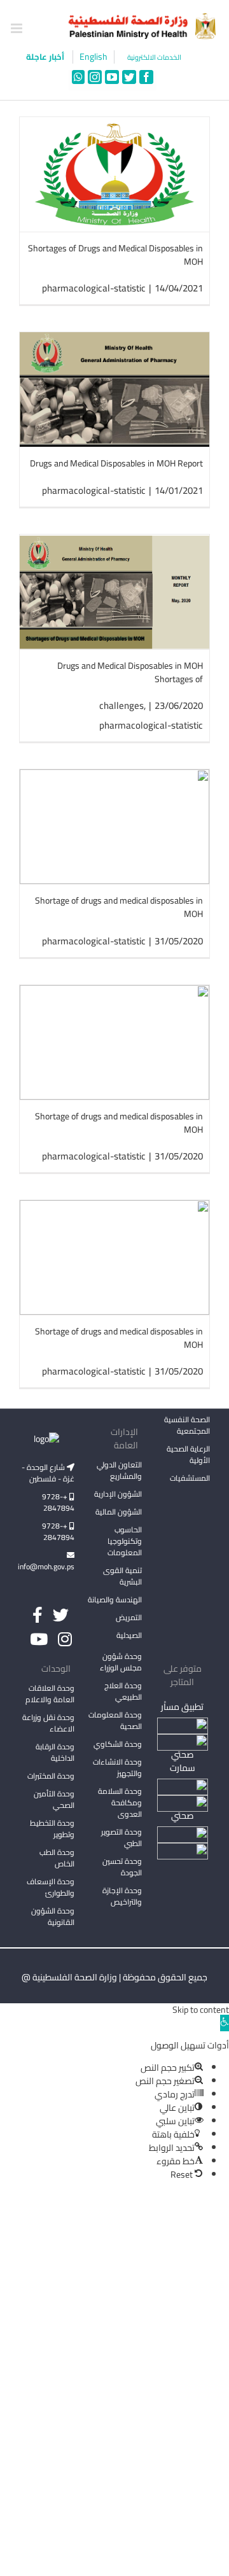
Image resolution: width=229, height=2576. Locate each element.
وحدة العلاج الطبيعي (123, 1691)
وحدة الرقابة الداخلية (55, 1752)
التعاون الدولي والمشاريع (119, 1470)
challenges (121, 705)
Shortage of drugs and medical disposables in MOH (119, 907)
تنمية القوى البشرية (122, 1576)
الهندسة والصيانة (115, 1599)
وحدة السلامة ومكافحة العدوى (120, 1802)
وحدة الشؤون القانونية (53, 1916)
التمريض (129, 1617)
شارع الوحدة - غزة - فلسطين (48, 1473)
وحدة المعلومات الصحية (115, 1720)
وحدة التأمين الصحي (54, 1799)
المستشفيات (190, 1478)
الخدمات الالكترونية (154, 58)
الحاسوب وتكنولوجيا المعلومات (125, 1541)
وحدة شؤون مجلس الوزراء (121, 1663)
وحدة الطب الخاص (57, 1858)
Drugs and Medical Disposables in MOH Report (116, 463)
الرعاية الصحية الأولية (188, 1454)
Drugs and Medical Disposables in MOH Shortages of (130, 672)
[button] (225, 2023)
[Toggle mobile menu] (17, 28)
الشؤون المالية (119, 1512)
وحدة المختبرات (51, 1776)
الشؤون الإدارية (118, 1494)
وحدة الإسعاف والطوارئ (51, 1887)
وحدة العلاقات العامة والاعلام (50, 1694)
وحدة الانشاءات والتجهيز (117, 1767)
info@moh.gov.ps (47, 1566)
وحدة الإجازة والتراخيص (122, 1896)
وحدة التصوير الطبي (121, 1837)
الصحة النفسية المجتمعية (187, 1426)
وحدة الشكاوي (118, 1744)
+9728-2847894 (58, 1502)
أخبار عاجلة (46, 57)
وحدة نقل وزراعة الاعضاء (48, 1723)
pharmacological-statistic (94, 288)
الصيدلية (129, 1635)
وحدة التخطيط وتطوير (52, 1829)
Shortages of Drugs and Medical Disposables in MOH (115, 255)
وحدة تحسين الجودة (122, 1867)
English (94, 57)
